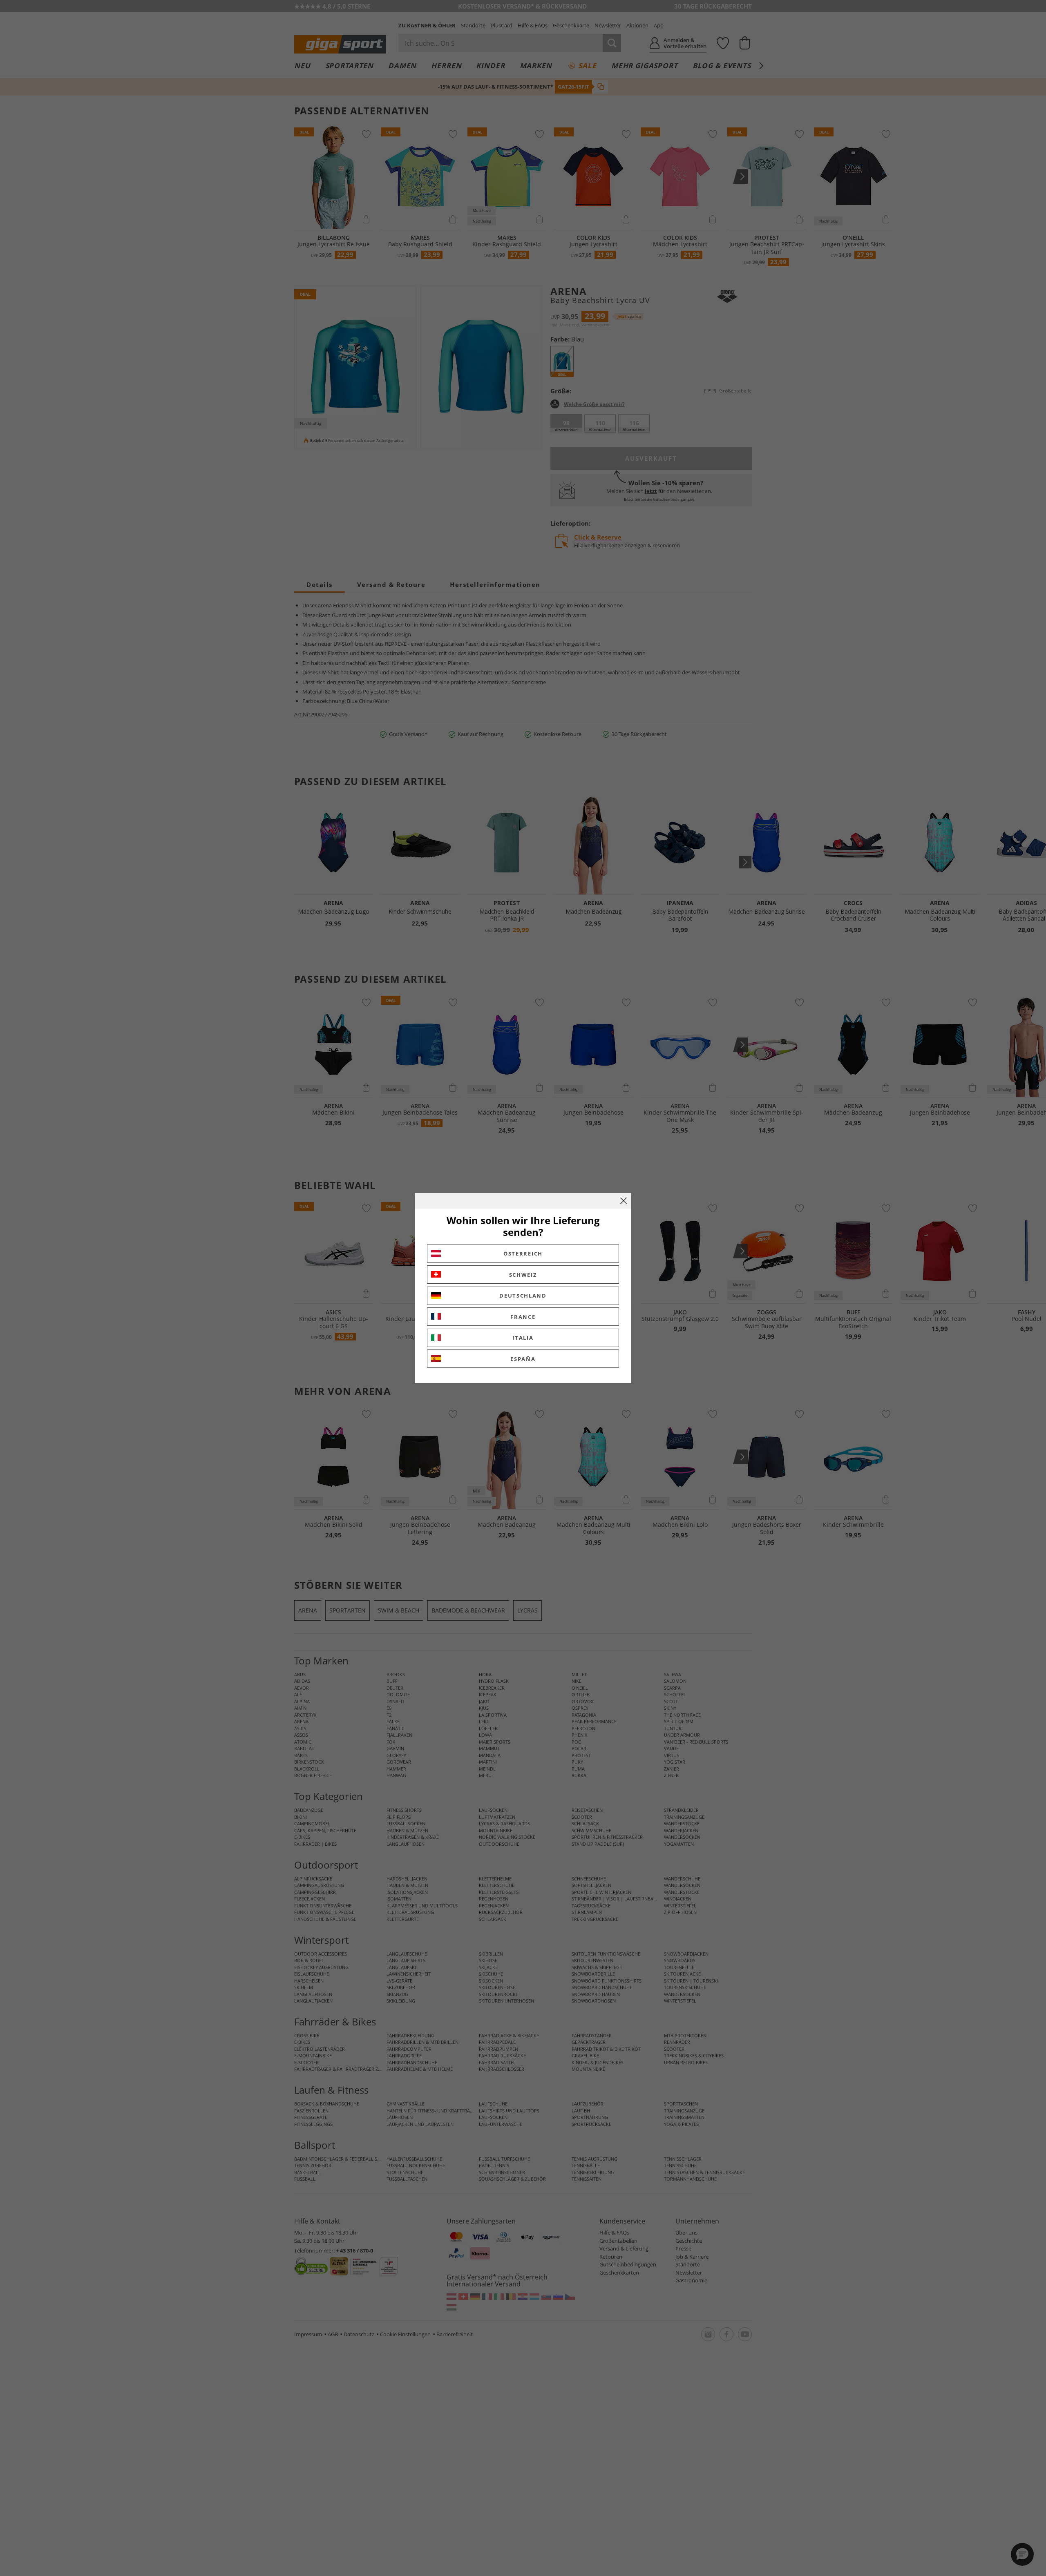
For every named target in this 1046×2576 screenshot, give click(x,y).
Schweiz (523, 1275)
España (523, 1359)
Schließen (624, 1201)
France (523, 1317)
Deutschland (523, 1296)
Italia (523, 1338)
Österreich (523, 1253)
